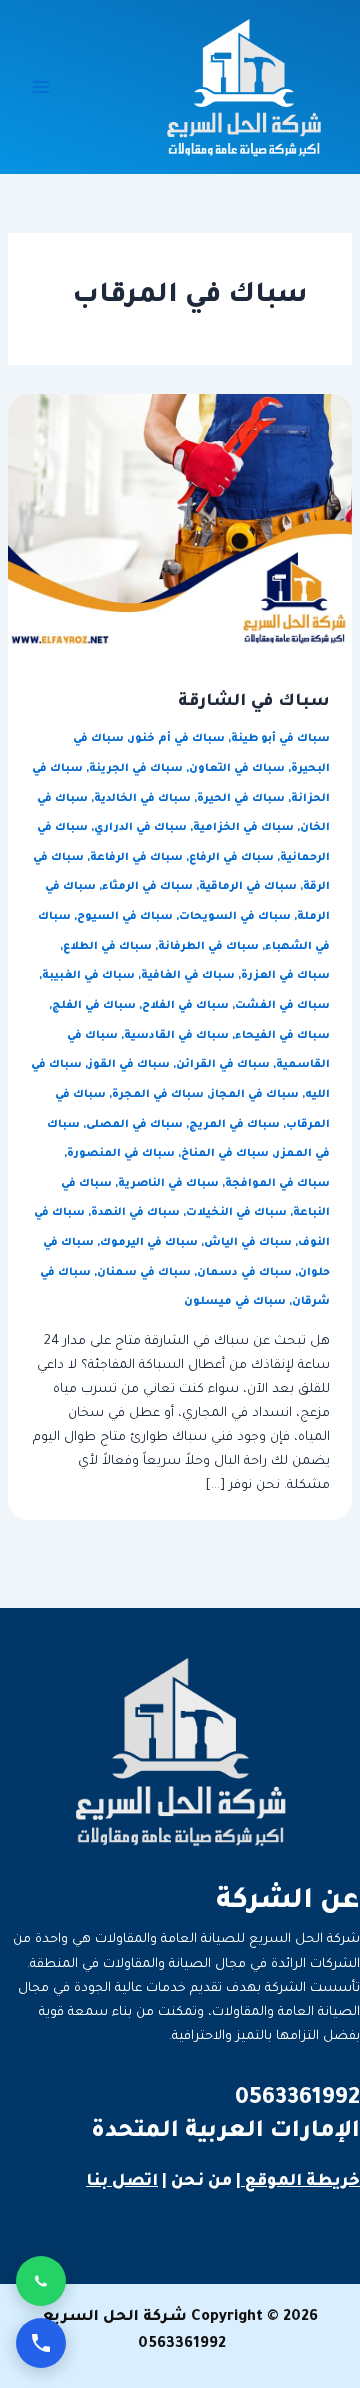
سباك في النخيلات (236, 1213)
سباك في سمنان (144, 1273)
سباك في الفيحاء (282, 1036)
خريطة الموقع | (298, 2182)
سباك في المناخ (225, 1154)
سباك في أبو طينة (280, 739)
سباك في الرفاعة (136, 858)
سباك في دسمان (244, 1273)
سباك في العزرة (285, 976)
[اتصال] (41, 2343)
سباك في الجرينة (136, 769)
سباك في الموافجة (277, 1184)
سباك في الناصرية (168, 1184)
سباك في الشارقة (254, 702)
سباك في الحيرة (241, 799)
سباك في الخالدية (142, 799)
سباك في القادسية (176, 1036)
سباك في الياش (248, 1243)
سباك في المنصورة (121, 1154)
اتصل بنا (122, 2182)
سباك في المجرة (158, 1095)
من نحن (201, 2182)
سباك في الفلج (94, 1006)
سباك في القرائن (223, 1065)
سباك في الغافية (188, 976)
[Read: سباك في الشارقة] (180, 522)
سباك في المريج (234, 1125)
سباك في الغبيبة (88, 976)
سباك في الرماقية (248, 887)
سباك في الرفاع (231, 858)
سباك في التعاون (237, 769)
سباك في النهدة (135, 1213)
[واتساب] (41, 2281)
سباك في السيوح (125, 917)
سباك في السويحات (235, 917)
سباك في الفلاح (185, 1006)
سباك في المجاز (254, 1095)
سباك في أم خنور (177, 739)
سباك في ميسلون (235, 1302)
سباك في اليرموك (149, 1243)
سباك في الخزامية (243, 828)
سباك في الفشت (282, 1006)
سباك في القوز (129, 1065)
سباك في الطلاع (107, 947)
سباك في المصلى (134, 1125)
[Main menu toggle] (41, 87)
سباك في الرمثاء (147, 887)
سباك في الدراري (140, 828)
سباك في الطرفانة (208, 947)
